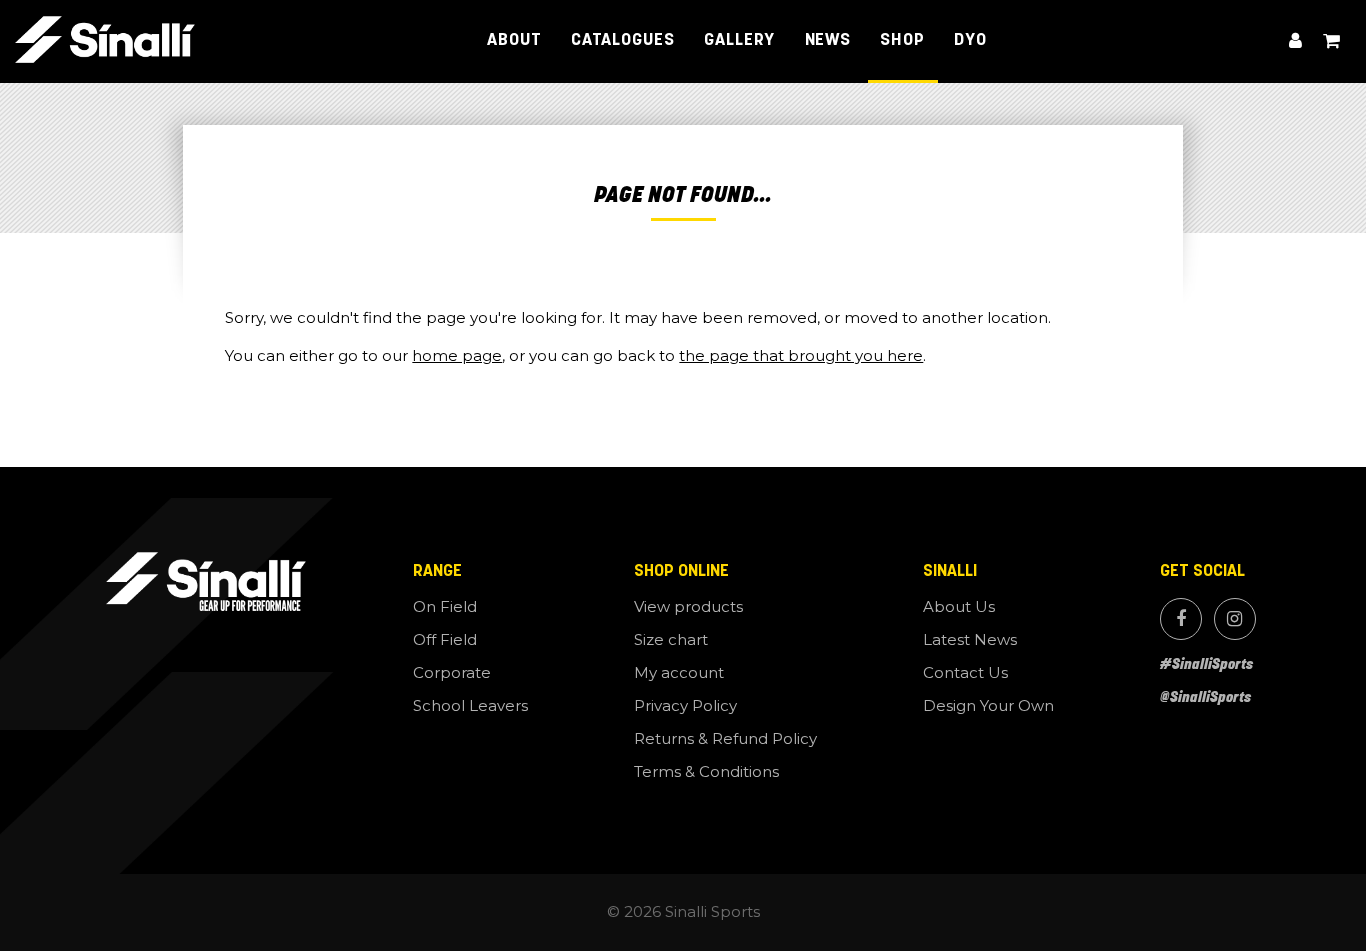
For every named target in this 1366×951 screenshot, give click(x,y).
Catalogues (623, 40)
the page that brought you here (801, 355)
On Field (445, 606)
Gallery (739, 40)
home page (457, 355)
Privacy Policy (685, 705)
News (828, 40)
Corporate (452, 672)
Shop (902, 40)
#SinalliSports (1206, 663)
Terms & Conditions (706, 771)
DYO (970, 40)
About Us (959, 606)
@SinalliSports (1205, 696)
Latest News (970, 639)
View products (688, 606)
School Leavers (470, 705)
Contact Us (965, 672)
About (514, 40)
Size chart (671, 639)
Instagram (1235, 619)
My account (1296, 41)
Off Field (445, 639)
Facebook (1181, 619)
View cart (1332, 41)
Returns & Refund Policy (725, 738)
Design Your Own (988, 705)
